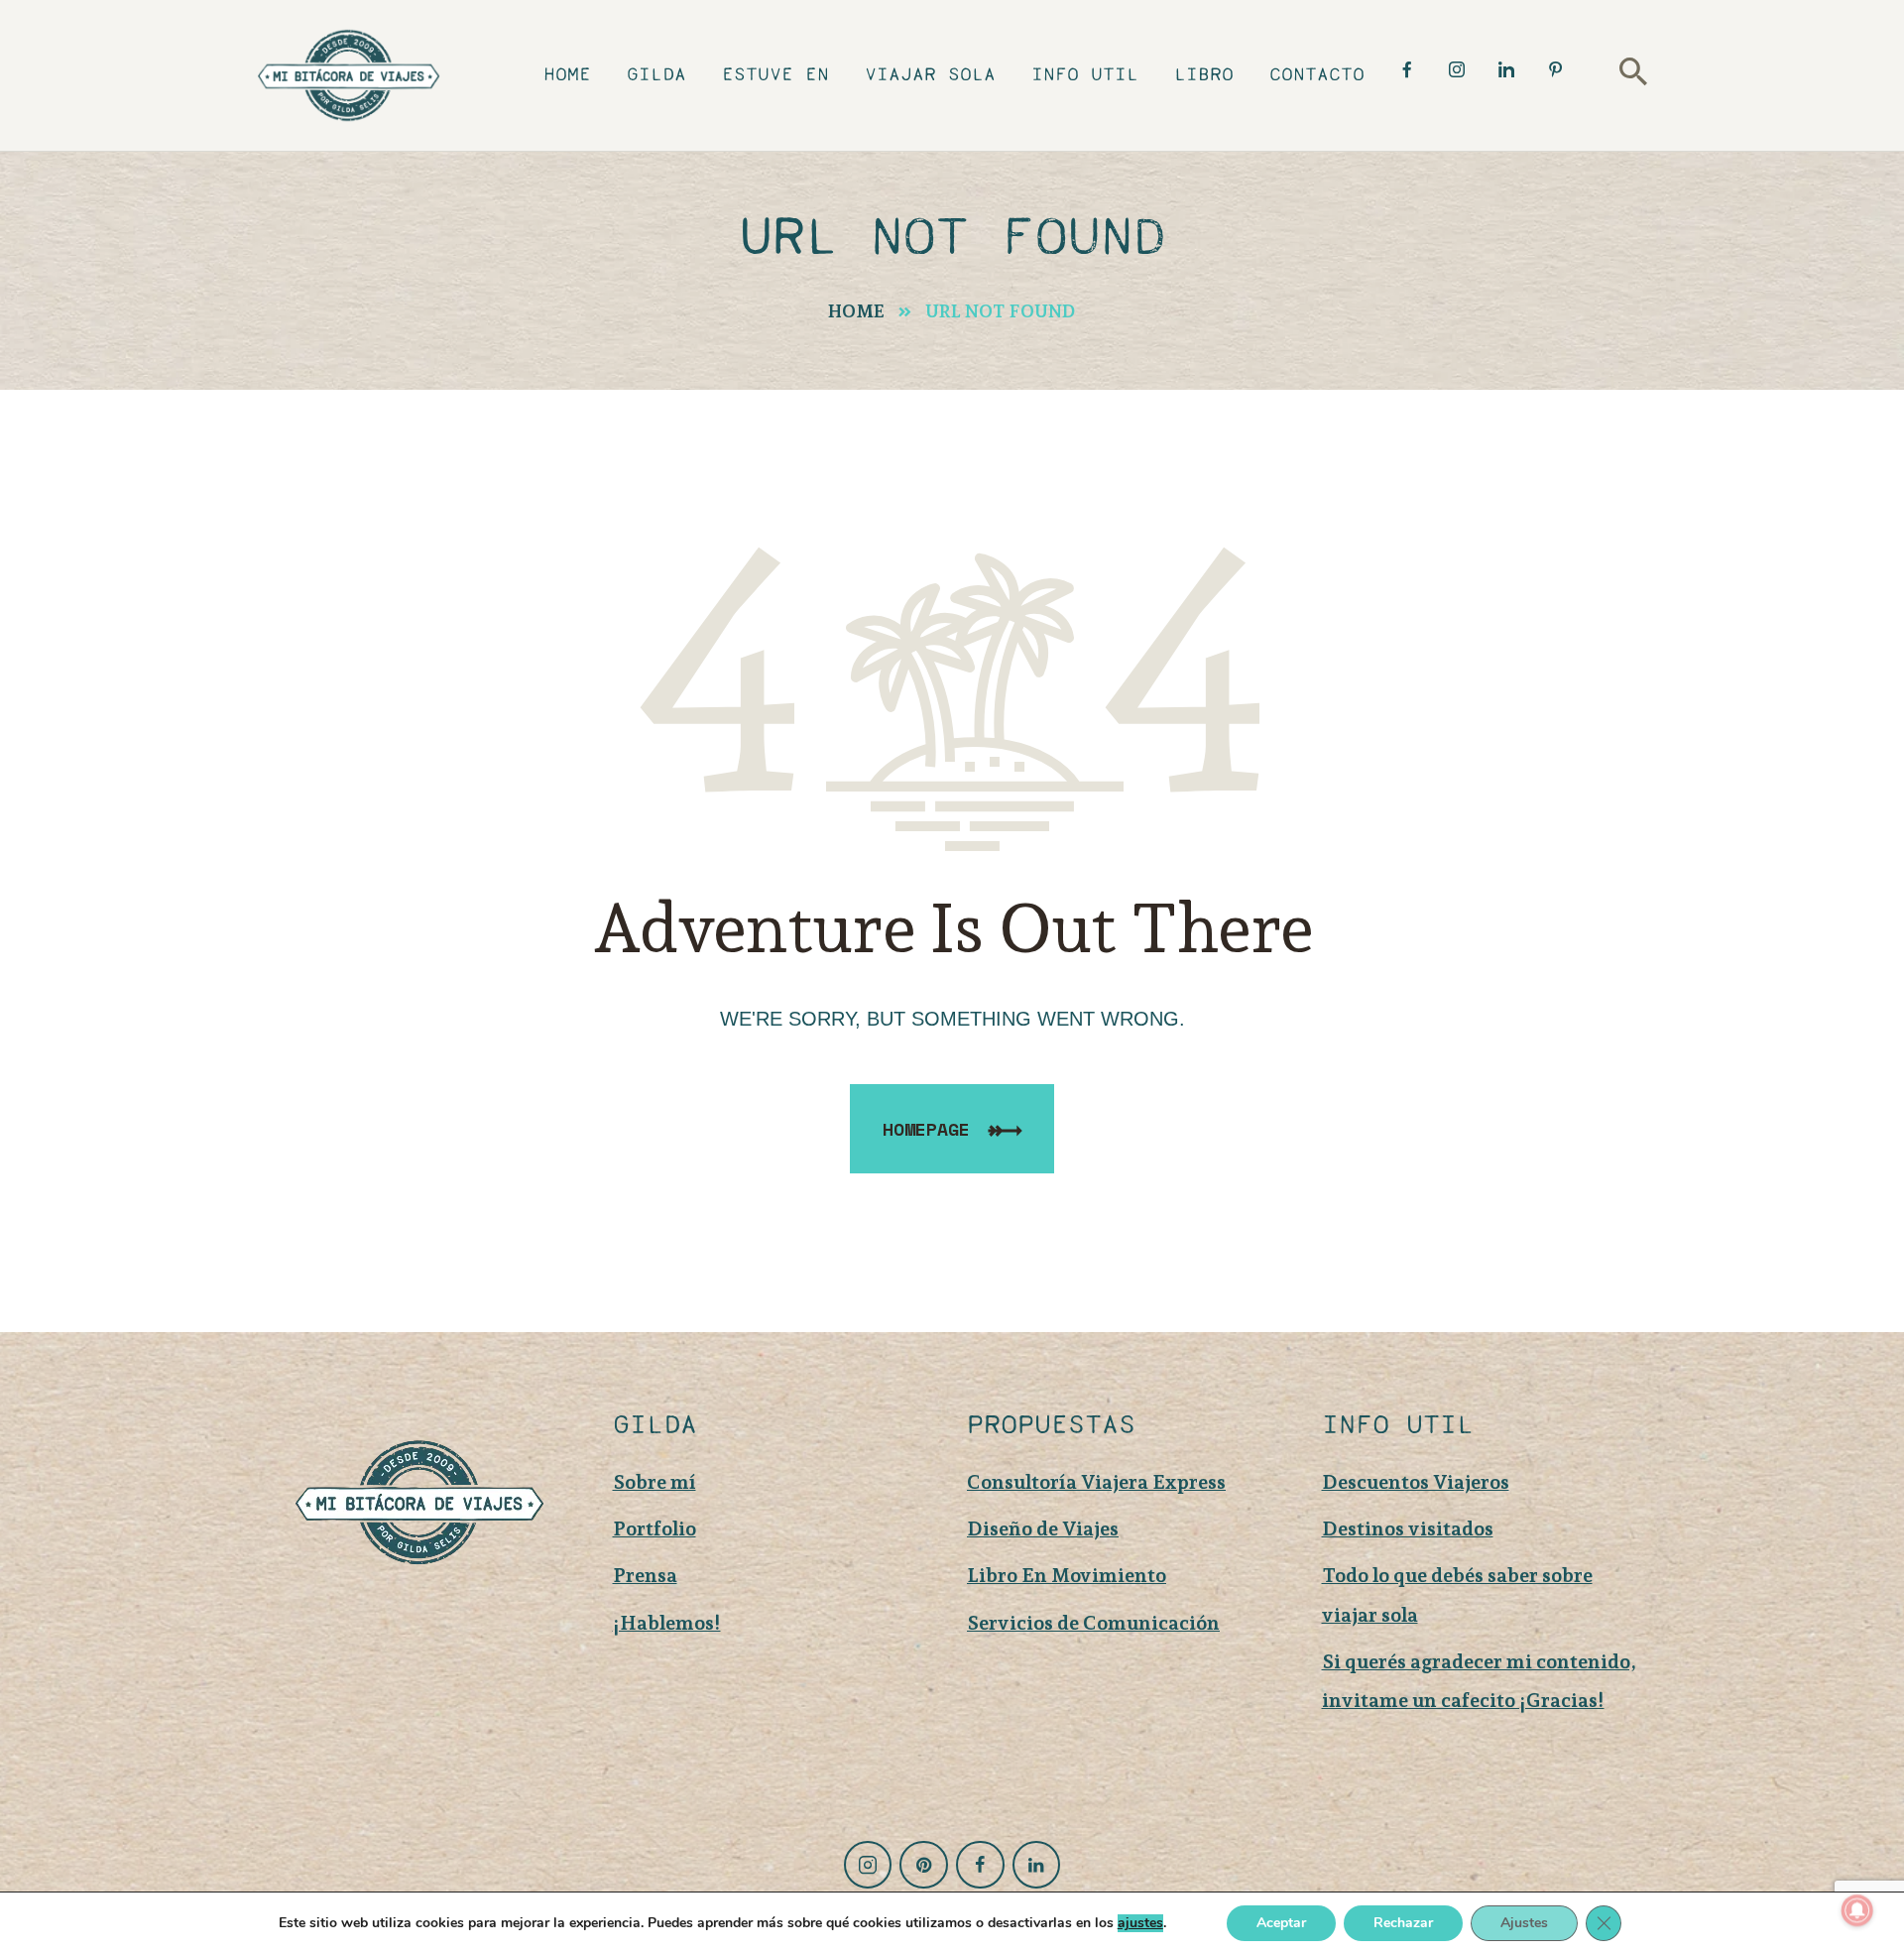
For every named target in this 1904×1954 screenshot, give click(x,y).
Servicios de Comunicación (1093, 1623)
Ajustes (1524, 1923)
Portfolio (654, 1528)
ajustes (1140, 1923)
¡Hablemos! (667, 1623)
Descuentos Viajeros (1416, 1482)
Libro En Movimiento (1067, 1575)
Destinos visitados (1408, 1528)
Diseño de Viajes (1043, 1528)
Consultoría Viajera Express (1096, 1482)
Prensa (645, 1575)
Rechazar (1403, 1923)
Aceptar (1281, 1923)
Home (856, 311)
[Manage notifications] (1857, 1910)
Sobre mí (654, 1482)
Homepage (926, 1129)
